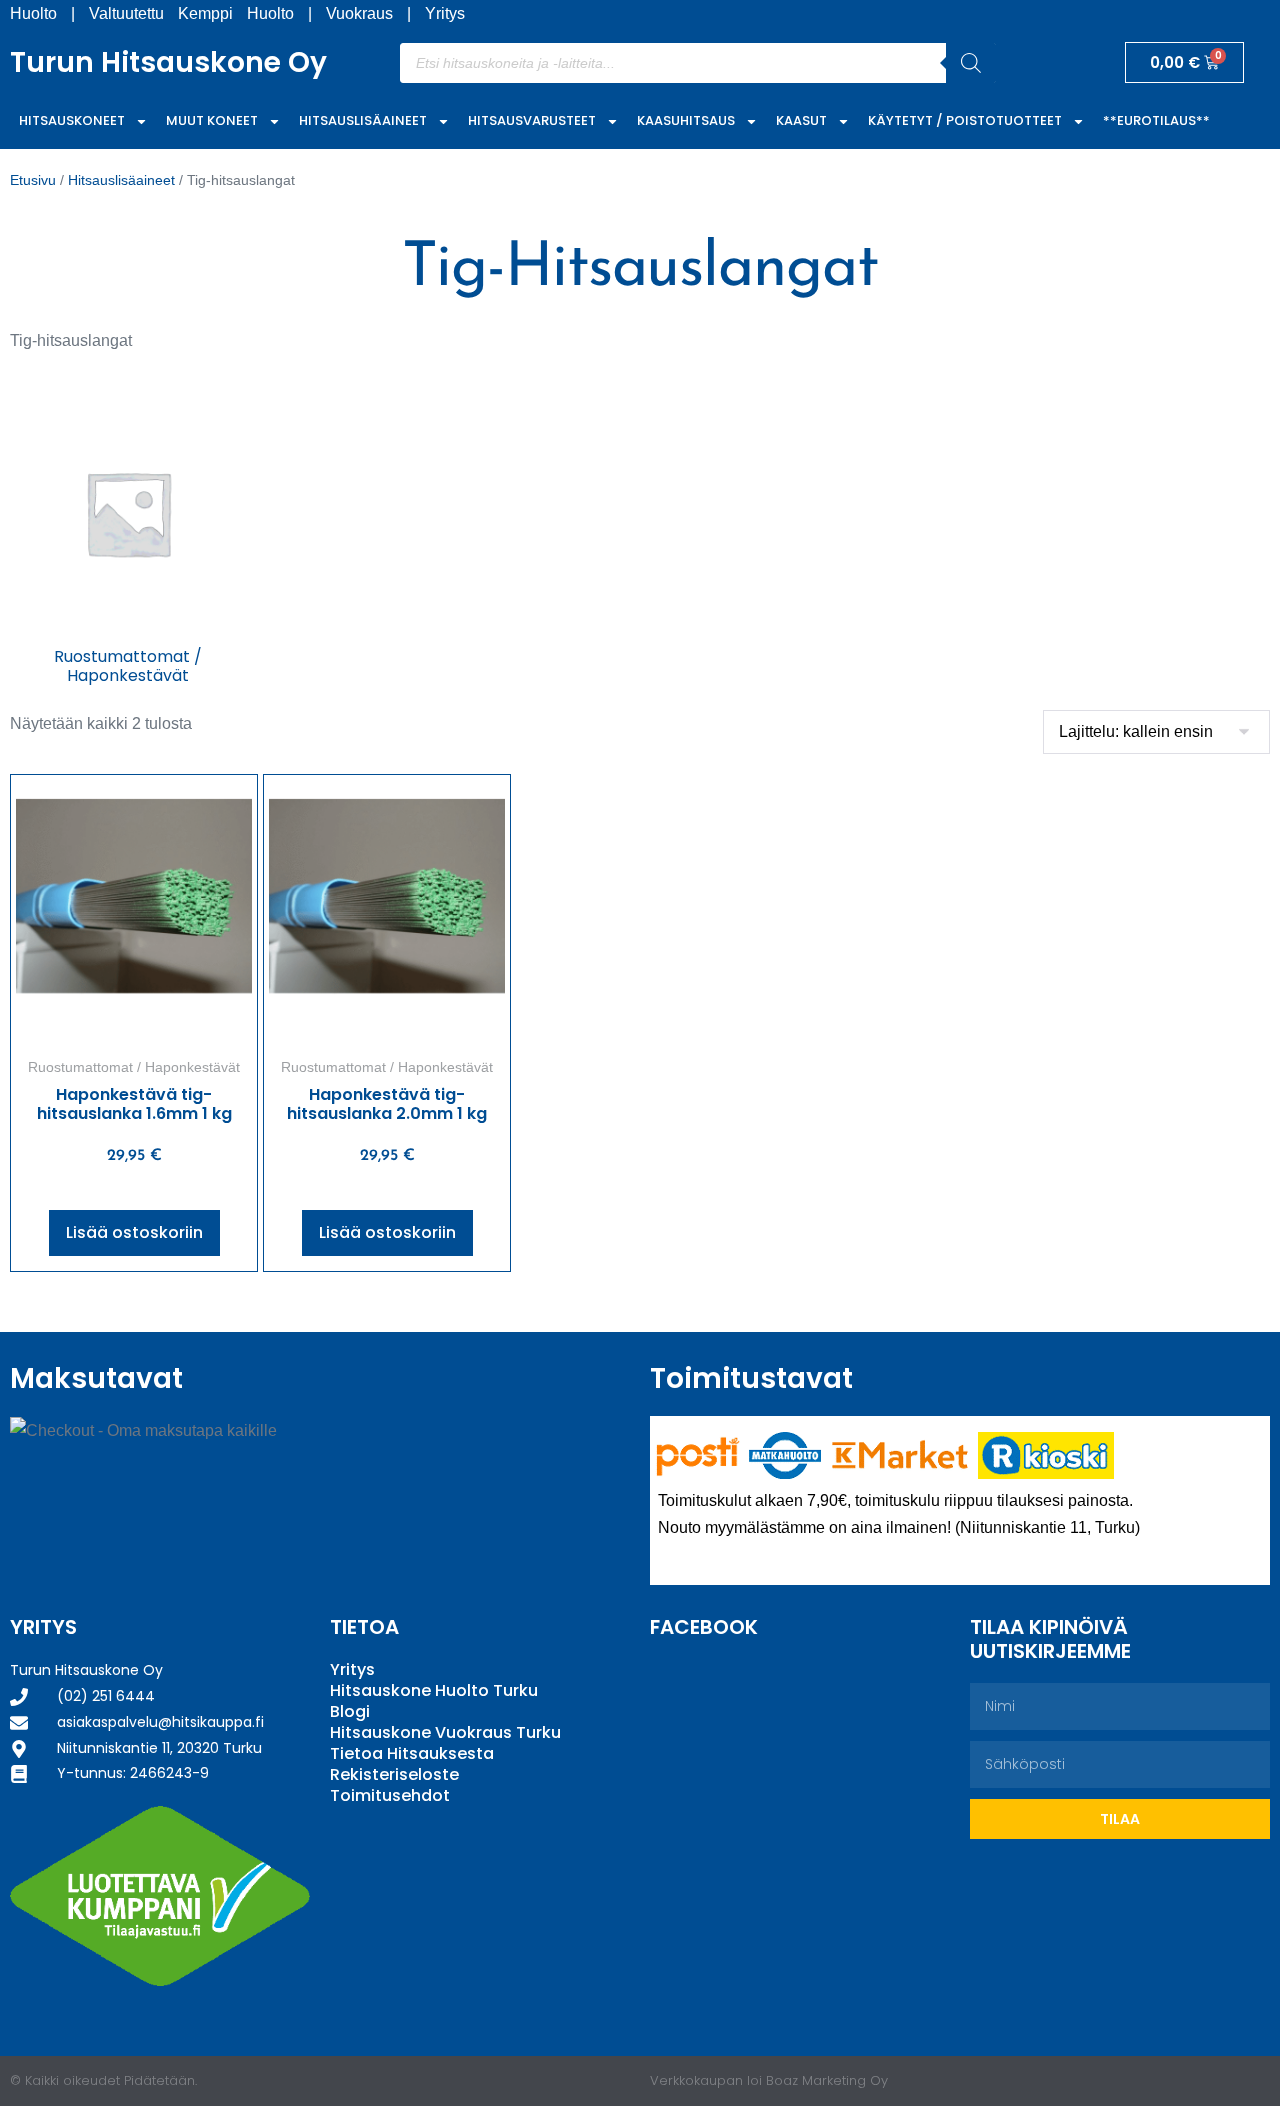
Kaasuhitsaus (686, 120)
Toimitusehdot (390, 1795)
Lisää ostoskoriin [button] (134, 1232)
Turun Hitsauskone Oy (168, 62)
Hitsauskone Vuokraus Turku (445, 1732)
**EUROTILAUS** (1156, 120)
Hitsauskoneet (72, 120)
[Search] (971, 63)
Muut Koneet (212, 120)
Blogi (350, 1711)
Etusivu (33, 180)
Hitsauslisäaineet (363, 120)
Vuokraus (359, 13)
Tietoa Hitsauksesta (412, 1753)
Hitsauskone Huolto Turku (434, 1690)
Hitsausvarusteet (532, 120)
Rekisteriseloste (394, 1774)
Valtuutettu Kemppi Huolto (191, 13)
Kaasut (801, 120)
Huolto (33, 13)
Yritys (445, 13)
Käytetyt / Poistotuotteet (965, 120)
